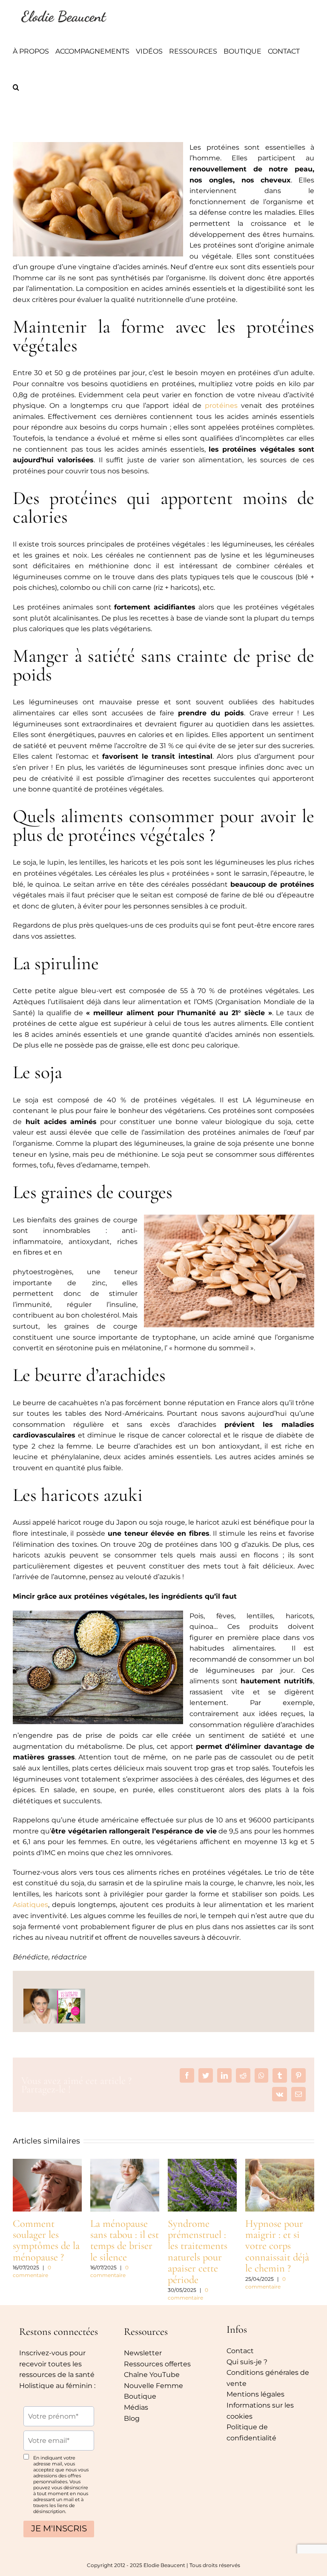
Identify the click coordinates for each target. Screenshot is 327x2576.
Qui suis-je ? (247, 2362)
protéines (221, 406)
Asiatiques (30, 1905)
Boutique (140, 2396)
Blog (132, 2418)
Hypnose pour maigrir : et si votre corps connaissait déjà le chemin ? (277, 2246)
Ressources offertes (157, 2364)
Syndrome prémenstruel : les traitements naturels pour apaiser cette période (198, 2252)
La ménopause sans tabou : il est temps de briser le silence (125, 2240)
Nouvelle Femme (153, 2386)
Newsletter (143, 2353)
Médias (136, 2407)
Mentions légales (255, 2394)
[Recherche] (16, 87)
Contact (240, 2351)
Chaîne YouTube (152, 2375)
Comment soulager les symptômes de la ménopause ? (46, 2240)
